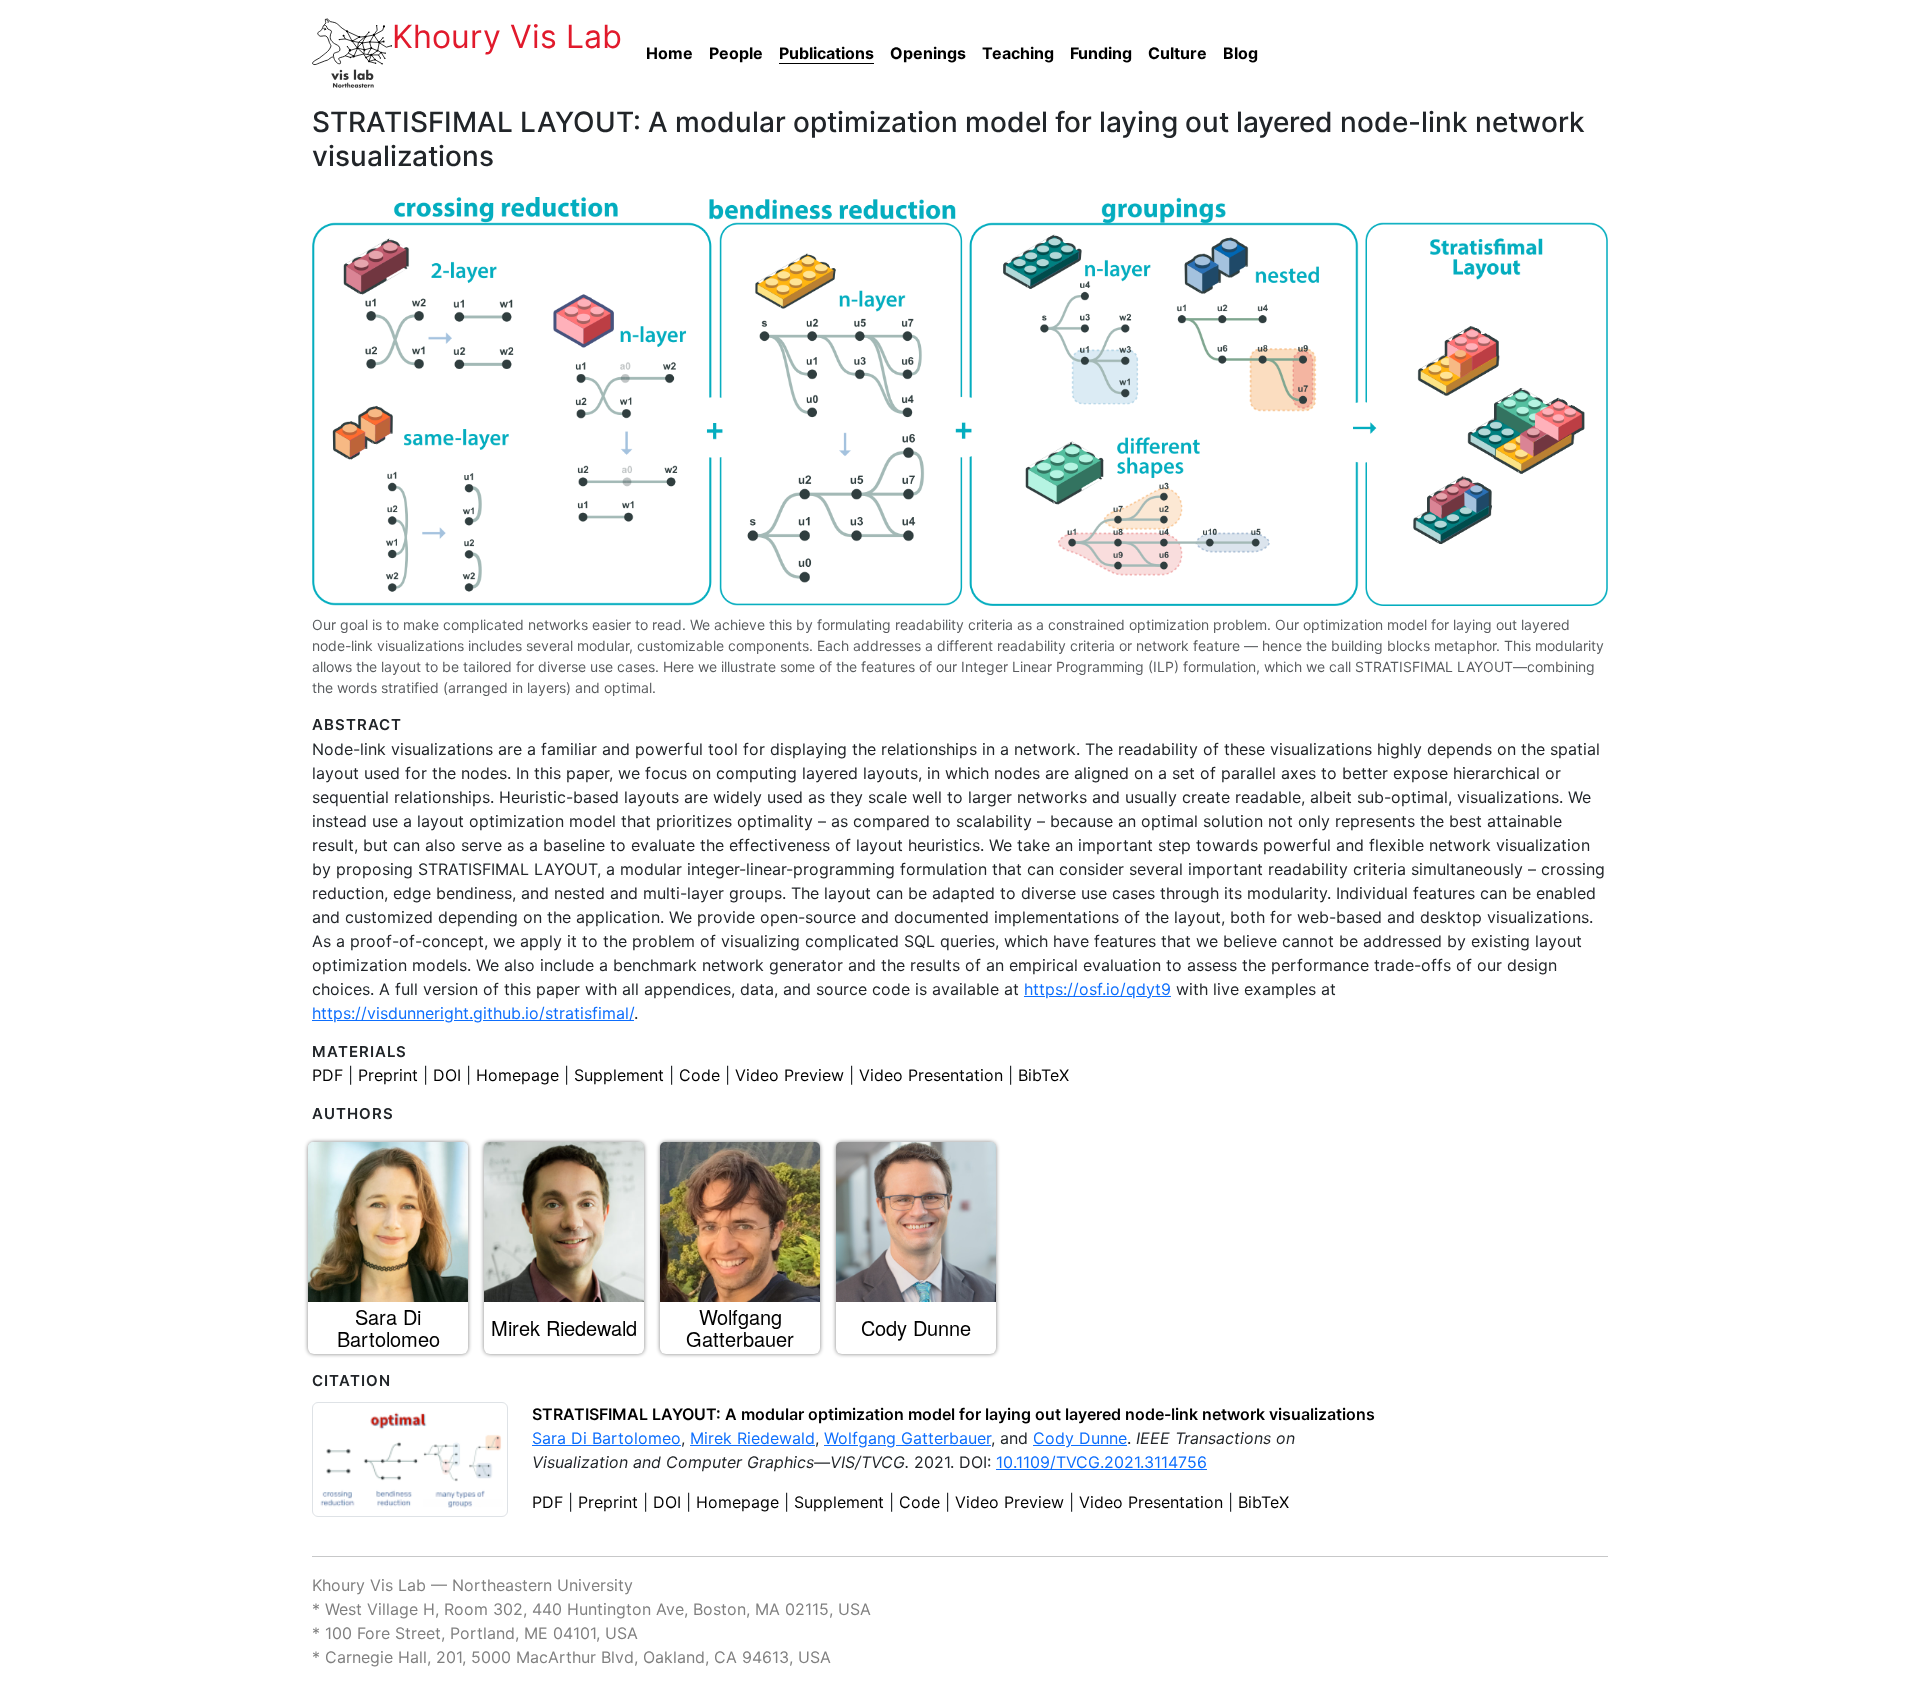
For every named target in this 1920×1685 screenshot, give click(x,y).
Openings (928, 53)
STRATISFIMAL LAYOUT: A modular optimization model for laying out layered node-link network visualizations (953, 1414)
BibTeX (1043, 1075)
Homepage (517, 1075)
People (736, 53)
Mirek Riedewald (752, 1438)
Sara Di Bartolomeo (606, 1438)
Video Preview (789, 1075)
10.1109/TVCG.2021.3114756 (1101, 1462)
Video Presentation (931, 1075)
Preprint (388, 1075)
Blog (1240, 53)
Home (669, 53)
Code (699, 1075)
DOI (447, 1075)
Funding (1101, 53)
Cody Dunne (1080, 1438)
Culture (1177, 53)
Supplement (619, 1075)
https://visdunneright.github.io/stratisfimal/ (473, 1013)
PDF (327, 1075)
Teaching (1018, 53)
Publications (826, 53)
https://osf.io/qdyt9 (1097, 989)
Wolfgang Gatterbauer (907, 1438)
